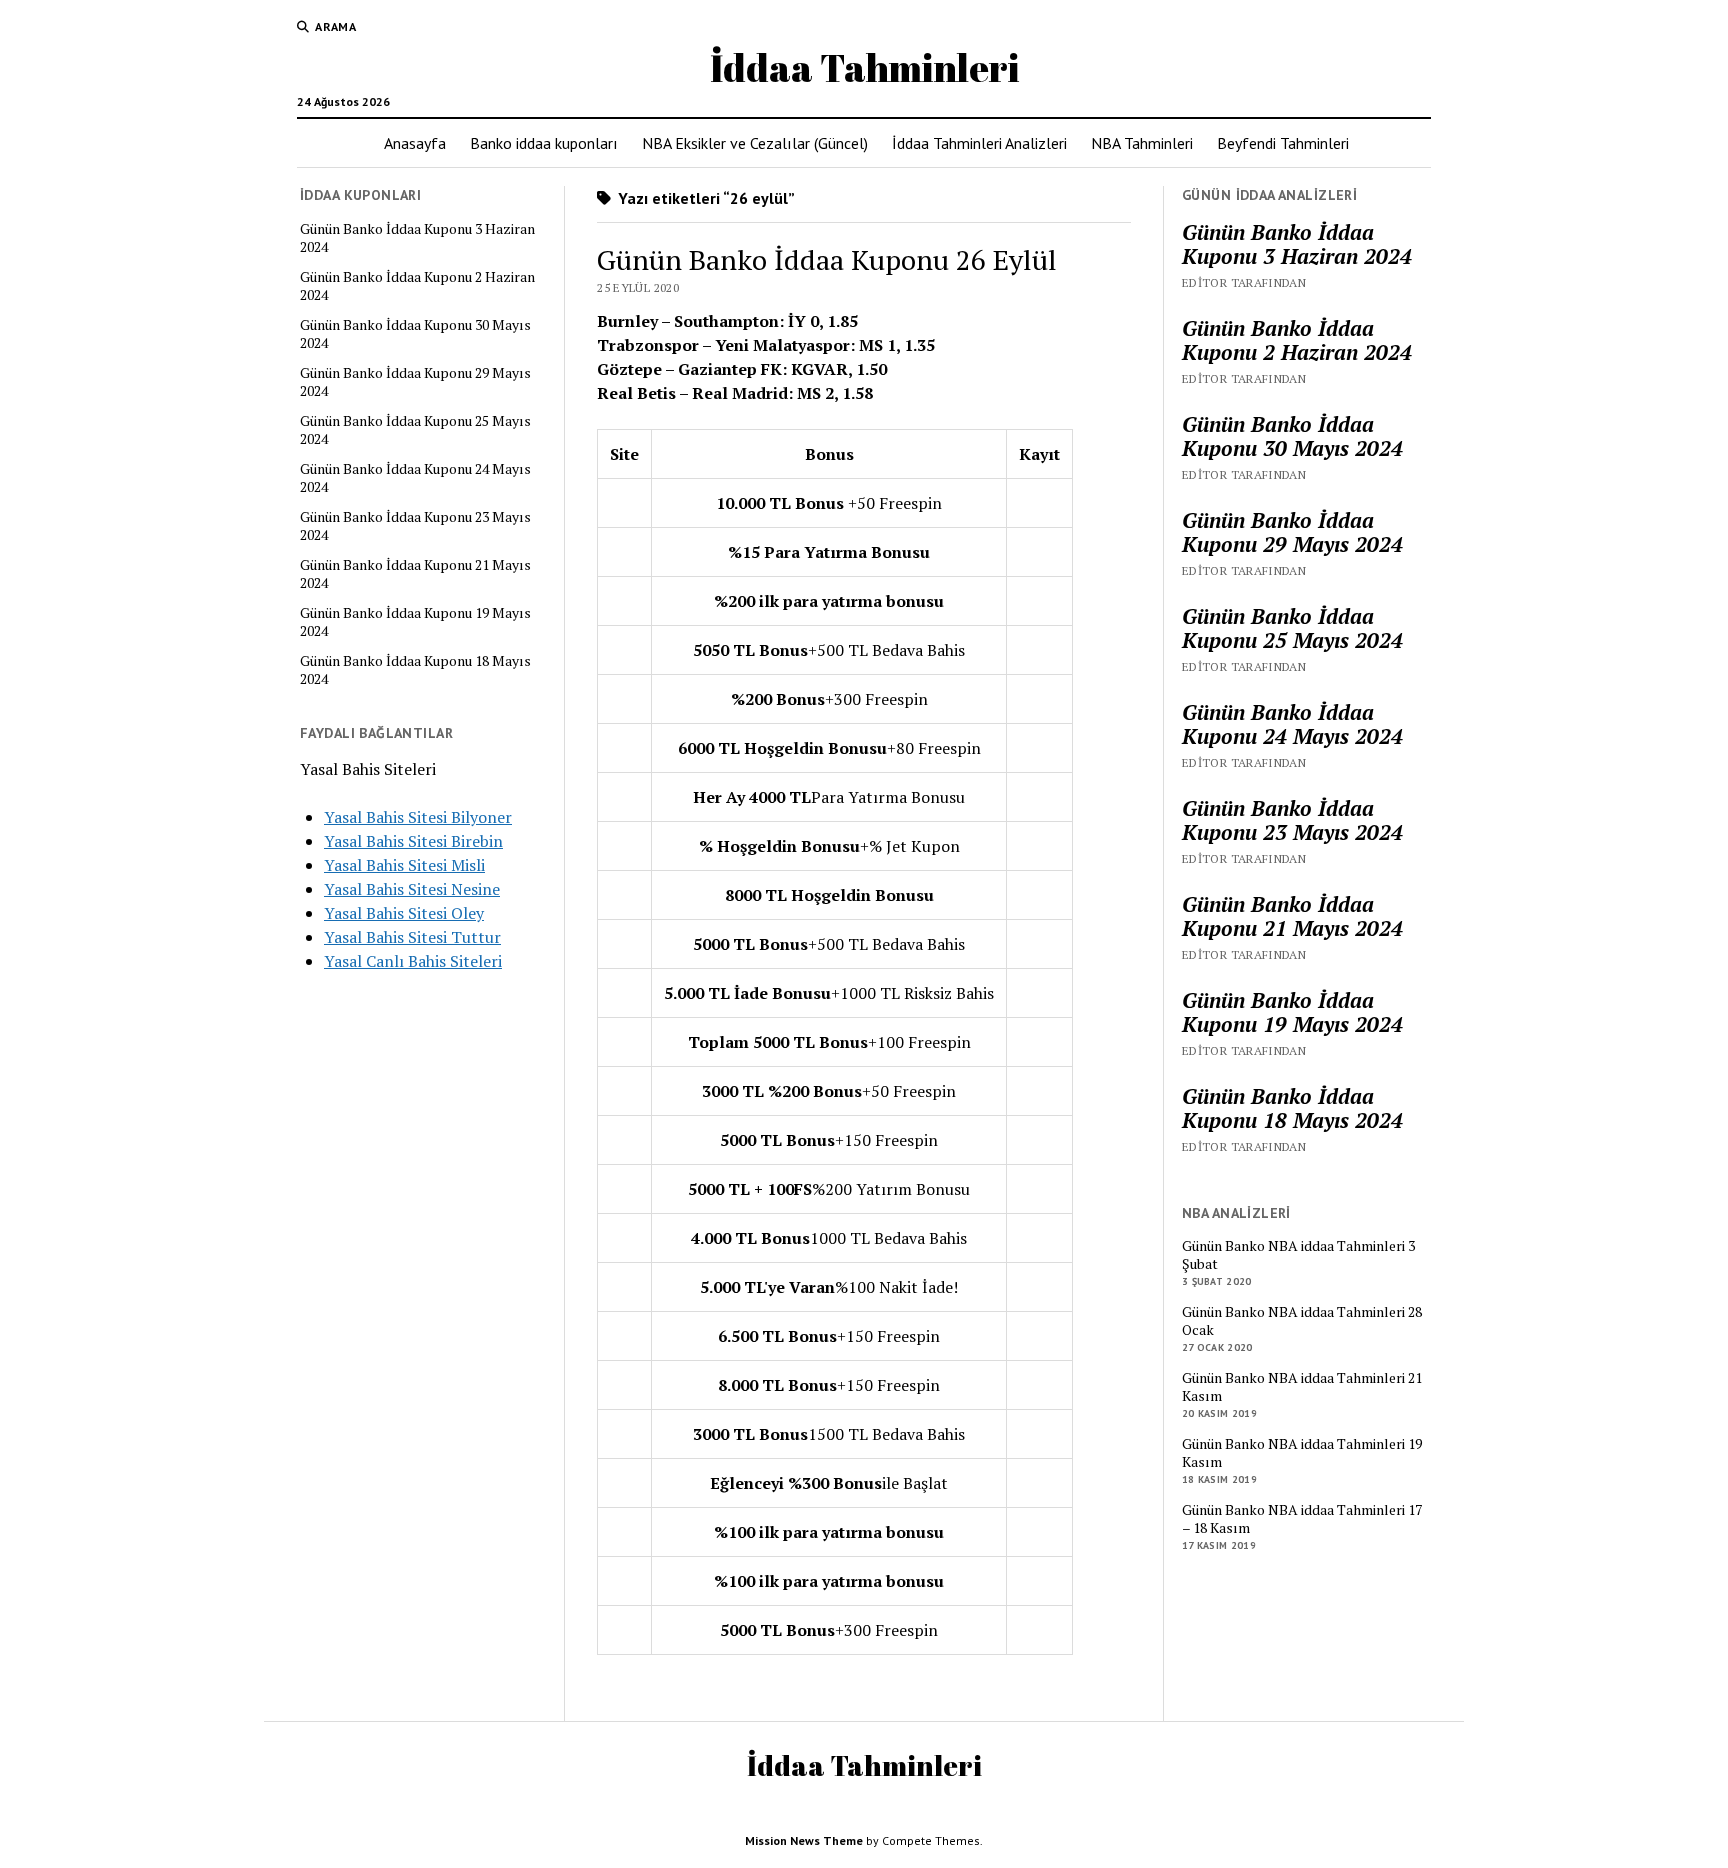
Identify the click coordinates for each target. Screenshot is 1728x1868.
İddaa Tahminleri (864, 67)
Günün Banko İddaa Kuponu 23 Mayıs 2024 (415, 526)
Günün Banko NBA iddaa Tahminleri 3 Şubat (1298, 1255)
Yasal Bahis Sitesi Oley (404, 913)
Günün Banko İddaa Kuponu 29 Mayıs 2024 (415, 382)
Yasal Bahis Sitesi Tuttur (412, 937)
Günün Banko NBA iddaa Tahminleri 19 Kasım (1302, 1453)
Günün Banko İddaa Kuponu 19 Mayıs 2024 (415, 622)
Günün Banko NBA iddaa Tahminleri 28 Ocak (1302, 1321)
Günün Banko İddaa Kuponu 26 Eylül (827, 259)
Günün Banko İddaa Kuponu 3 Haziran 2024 (417, 238)
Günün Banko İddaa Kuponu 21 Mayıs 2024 (415, 574)
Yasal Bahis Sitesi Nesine (412, 889)
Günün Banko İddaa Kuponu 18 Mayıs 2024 (415, 670)
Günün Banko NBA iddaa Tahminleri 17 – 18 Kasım (1302, 1519)
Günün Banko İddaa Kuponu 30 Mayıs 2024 (415, 334)
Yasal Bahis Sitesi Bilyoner (418, 817)
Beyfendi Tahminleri (1283, 143)
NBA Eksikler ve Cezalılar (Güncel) (755, 143)
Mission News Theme (804, 1840)
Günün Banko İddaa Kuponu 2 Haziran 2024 (417, 286)
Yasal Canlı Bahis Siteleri (413, 961)
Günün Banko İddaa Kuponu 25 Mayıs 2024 (415, 430)
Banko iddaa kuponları (544, 143)
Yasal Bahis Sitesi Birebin (413, 841)
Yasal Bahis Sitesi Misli (404, 865)
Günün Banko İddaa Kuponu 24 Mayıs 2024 (415, 478)
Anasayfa (415, 143)
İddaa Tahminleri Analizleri (979, 143)
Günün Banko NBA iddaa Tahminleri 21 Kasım (1302, 1387)
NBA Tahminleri (1142, 143)
